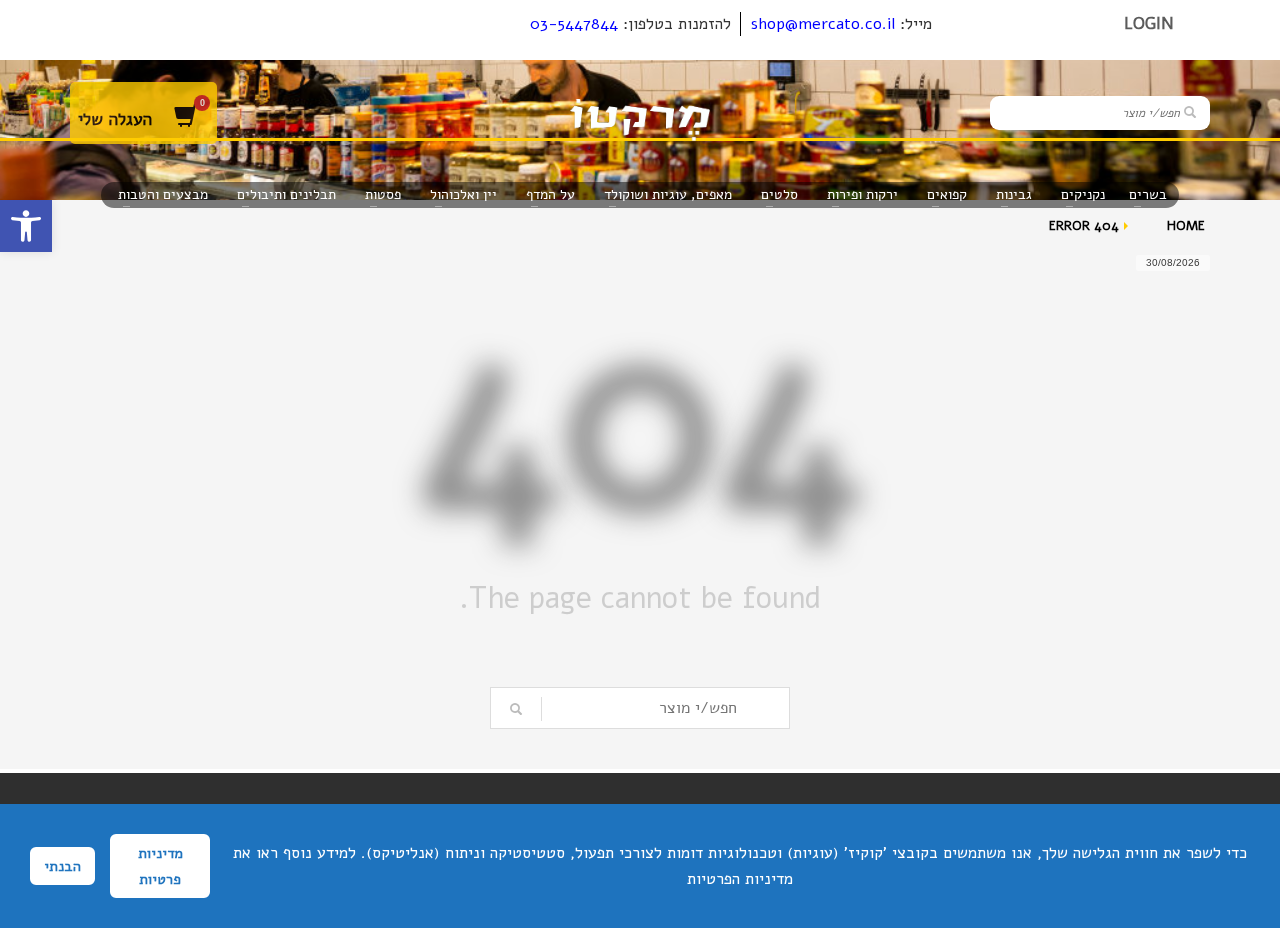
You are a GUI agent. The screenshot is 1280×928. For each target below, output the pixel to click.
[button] (26, 226)
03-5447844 (574, 24)
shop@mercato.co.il (823, 24)
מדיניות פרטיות (160, 866)
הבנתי (62, 866)
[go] (1190, 112)
